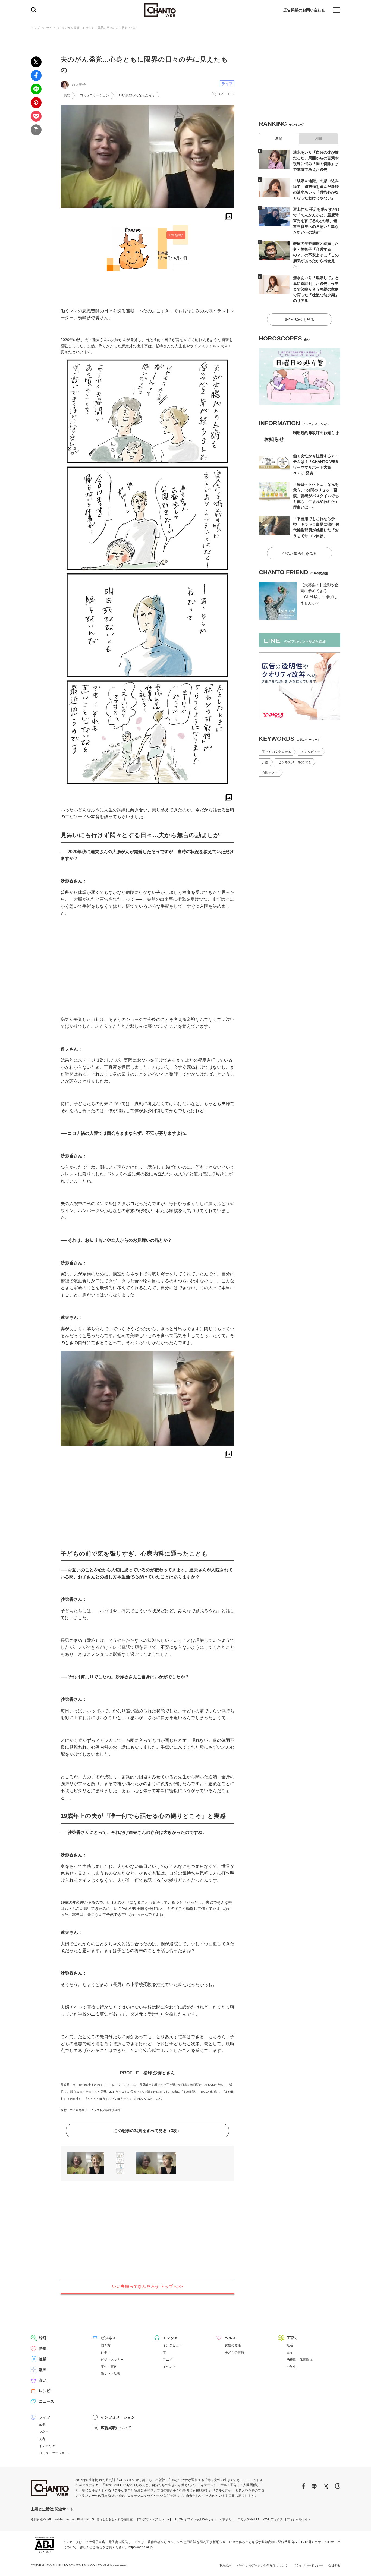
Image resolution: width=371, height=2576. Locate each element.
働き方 (106, 2345)
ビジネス (108, 2338)
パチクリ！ (227, 2519)
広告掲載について (116, 2428)
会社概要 (334, 2565)
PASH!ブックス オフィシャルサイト (287, 2519)
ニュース (46, 2401)
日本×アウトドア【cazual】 (154, 2519)
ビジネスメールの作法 (294, 762)
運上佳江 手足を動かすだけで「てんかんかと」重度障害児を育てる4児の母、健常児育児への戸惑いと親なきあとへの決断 (316, 221)
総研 (43, 2338)
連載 (43, 2359)
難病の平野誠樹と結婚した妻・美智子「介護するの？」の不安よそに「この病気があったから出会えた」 (316, 255)
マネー (44, 2432)
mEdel (70, 2519)
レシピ (45, 2391)
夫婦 (67, 95)
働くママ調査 (111, 2374)
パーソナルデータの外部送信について (262, 2565)
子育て (292, 2338)
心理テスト (270, 773)
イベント (169, 2367)
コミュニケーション (95, 95)
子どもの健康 (234, 2353)
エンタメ (170, 2338)
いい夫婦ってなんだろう (137, 95)
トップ (35, 28)
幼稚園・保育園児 (300, 2360)
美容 (42, 2439)
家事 (42, 2424)
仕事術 (106, 2353)
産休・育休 (109, 2367)
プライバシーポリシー (308, 2565)
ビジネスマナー (112, 2360)
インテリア (47, 2446)
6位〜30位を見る (300, 320)
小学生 (291, 2367)
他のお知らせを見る (300, 553)
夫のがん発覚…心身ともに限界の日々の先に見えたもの (99, 28)
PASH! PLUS (86, 2519)
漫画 (43, 2370)
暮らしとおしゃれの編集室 (115, 2519)
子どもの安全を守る (276, 752)
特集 (43, 2348)
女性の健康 (233, 2345)
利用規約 (225, 2565)
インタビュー (311, 752)
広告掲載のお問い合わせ (304, 10)
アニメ (168, 2360)
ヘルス (230, 2338)
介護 (265, 762)
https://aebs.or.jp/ (141, 2547)
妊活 (290, 2345)
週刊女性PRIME (41, 2519)
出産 (290, 2353)
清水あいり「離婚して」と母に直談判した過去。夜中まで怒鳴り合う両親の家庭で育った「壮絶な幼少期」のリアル (316, 289)
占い (43, 2380)
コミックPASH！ (249, 2519)
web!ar (59, 2519)
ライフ (51, 28)
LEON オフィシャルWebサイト (196, 2519)
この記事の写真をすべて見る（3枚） (147, 2131)
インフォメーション (118, 2417)
